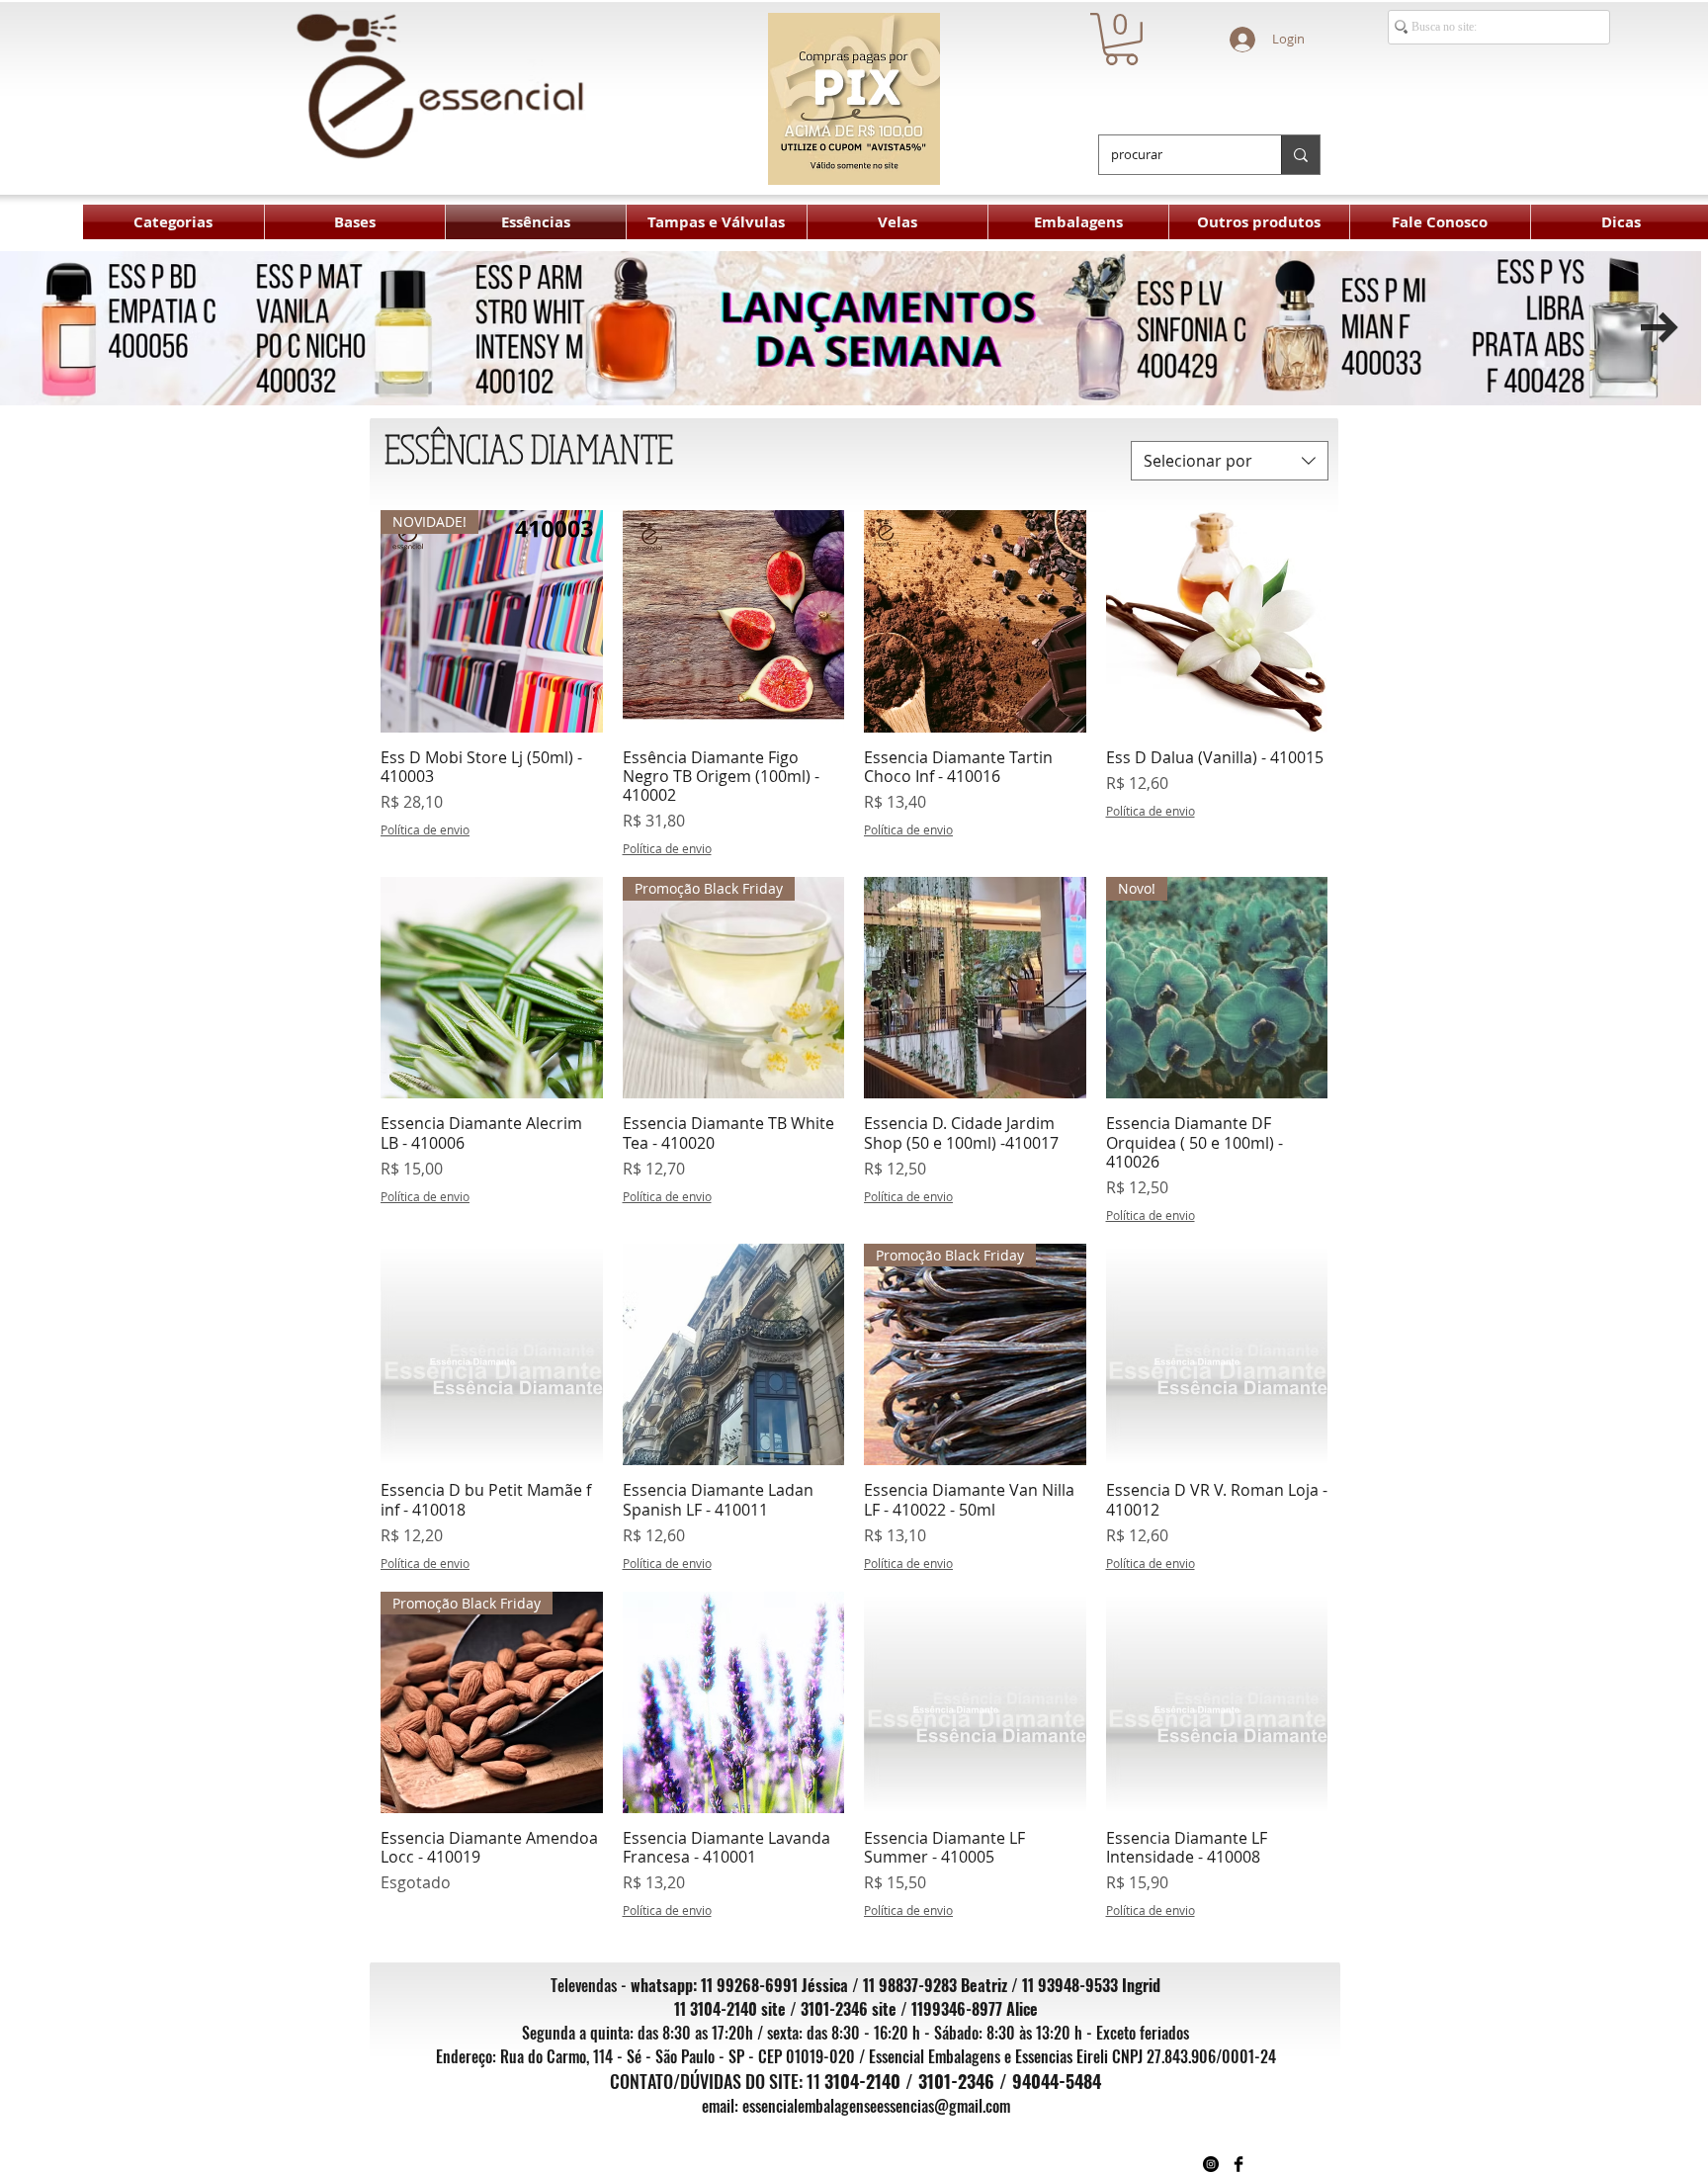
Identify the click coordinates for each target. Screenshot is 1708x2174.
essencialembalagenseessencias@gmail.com (876, 2106)
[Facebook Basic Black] (1238, 2164)
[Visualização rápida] (734, 621)
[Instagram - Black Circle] (1211, 2164)
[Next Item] (1660, 328)
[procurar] (1300, 155)
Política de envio (425, 829)
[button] (1121, 39)
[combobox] (1230, 461)
